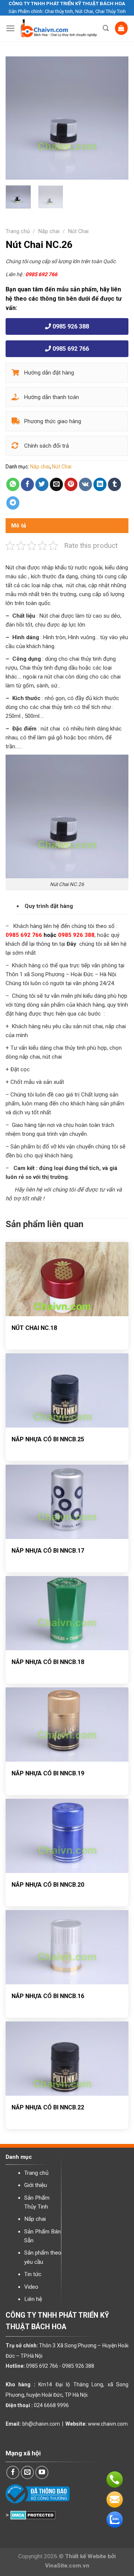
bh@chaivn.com (41, 2424)
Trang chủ (18, 231)
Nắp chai (49, 231)
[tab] (67, 526)
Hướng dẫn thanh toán (51, 397)
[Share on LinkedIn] (100, 484)
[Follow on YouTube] (42, 2472)
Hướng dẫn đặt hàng (48, 373)
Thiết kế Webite (86, 2556)
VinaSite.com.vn (67, 2566)
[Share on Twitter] (42, 484)
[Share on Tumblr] (115, 484)
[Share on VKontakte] (86, 484)
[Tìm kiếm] (106, 28)
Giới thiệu (36, 2185)
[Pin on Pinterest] (71, 484)
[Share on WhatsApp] (13, 484)
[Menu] (10, 28)
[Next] (117, 118)
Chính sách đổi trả (46, 446)
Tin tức (33, 2274)
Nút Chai (78, 231)
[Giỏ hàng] (122, 28)
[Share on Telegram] (13, 503)
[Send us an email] (28, 2472)
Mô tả (19, 526)
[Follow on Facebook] (13, 2472)
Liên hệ (33, 2299)
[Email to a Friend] (57, 484)
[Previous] (17, 118)
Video (31, 2287)
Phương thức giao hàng (52, 421)
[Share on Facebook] (28, 484)
